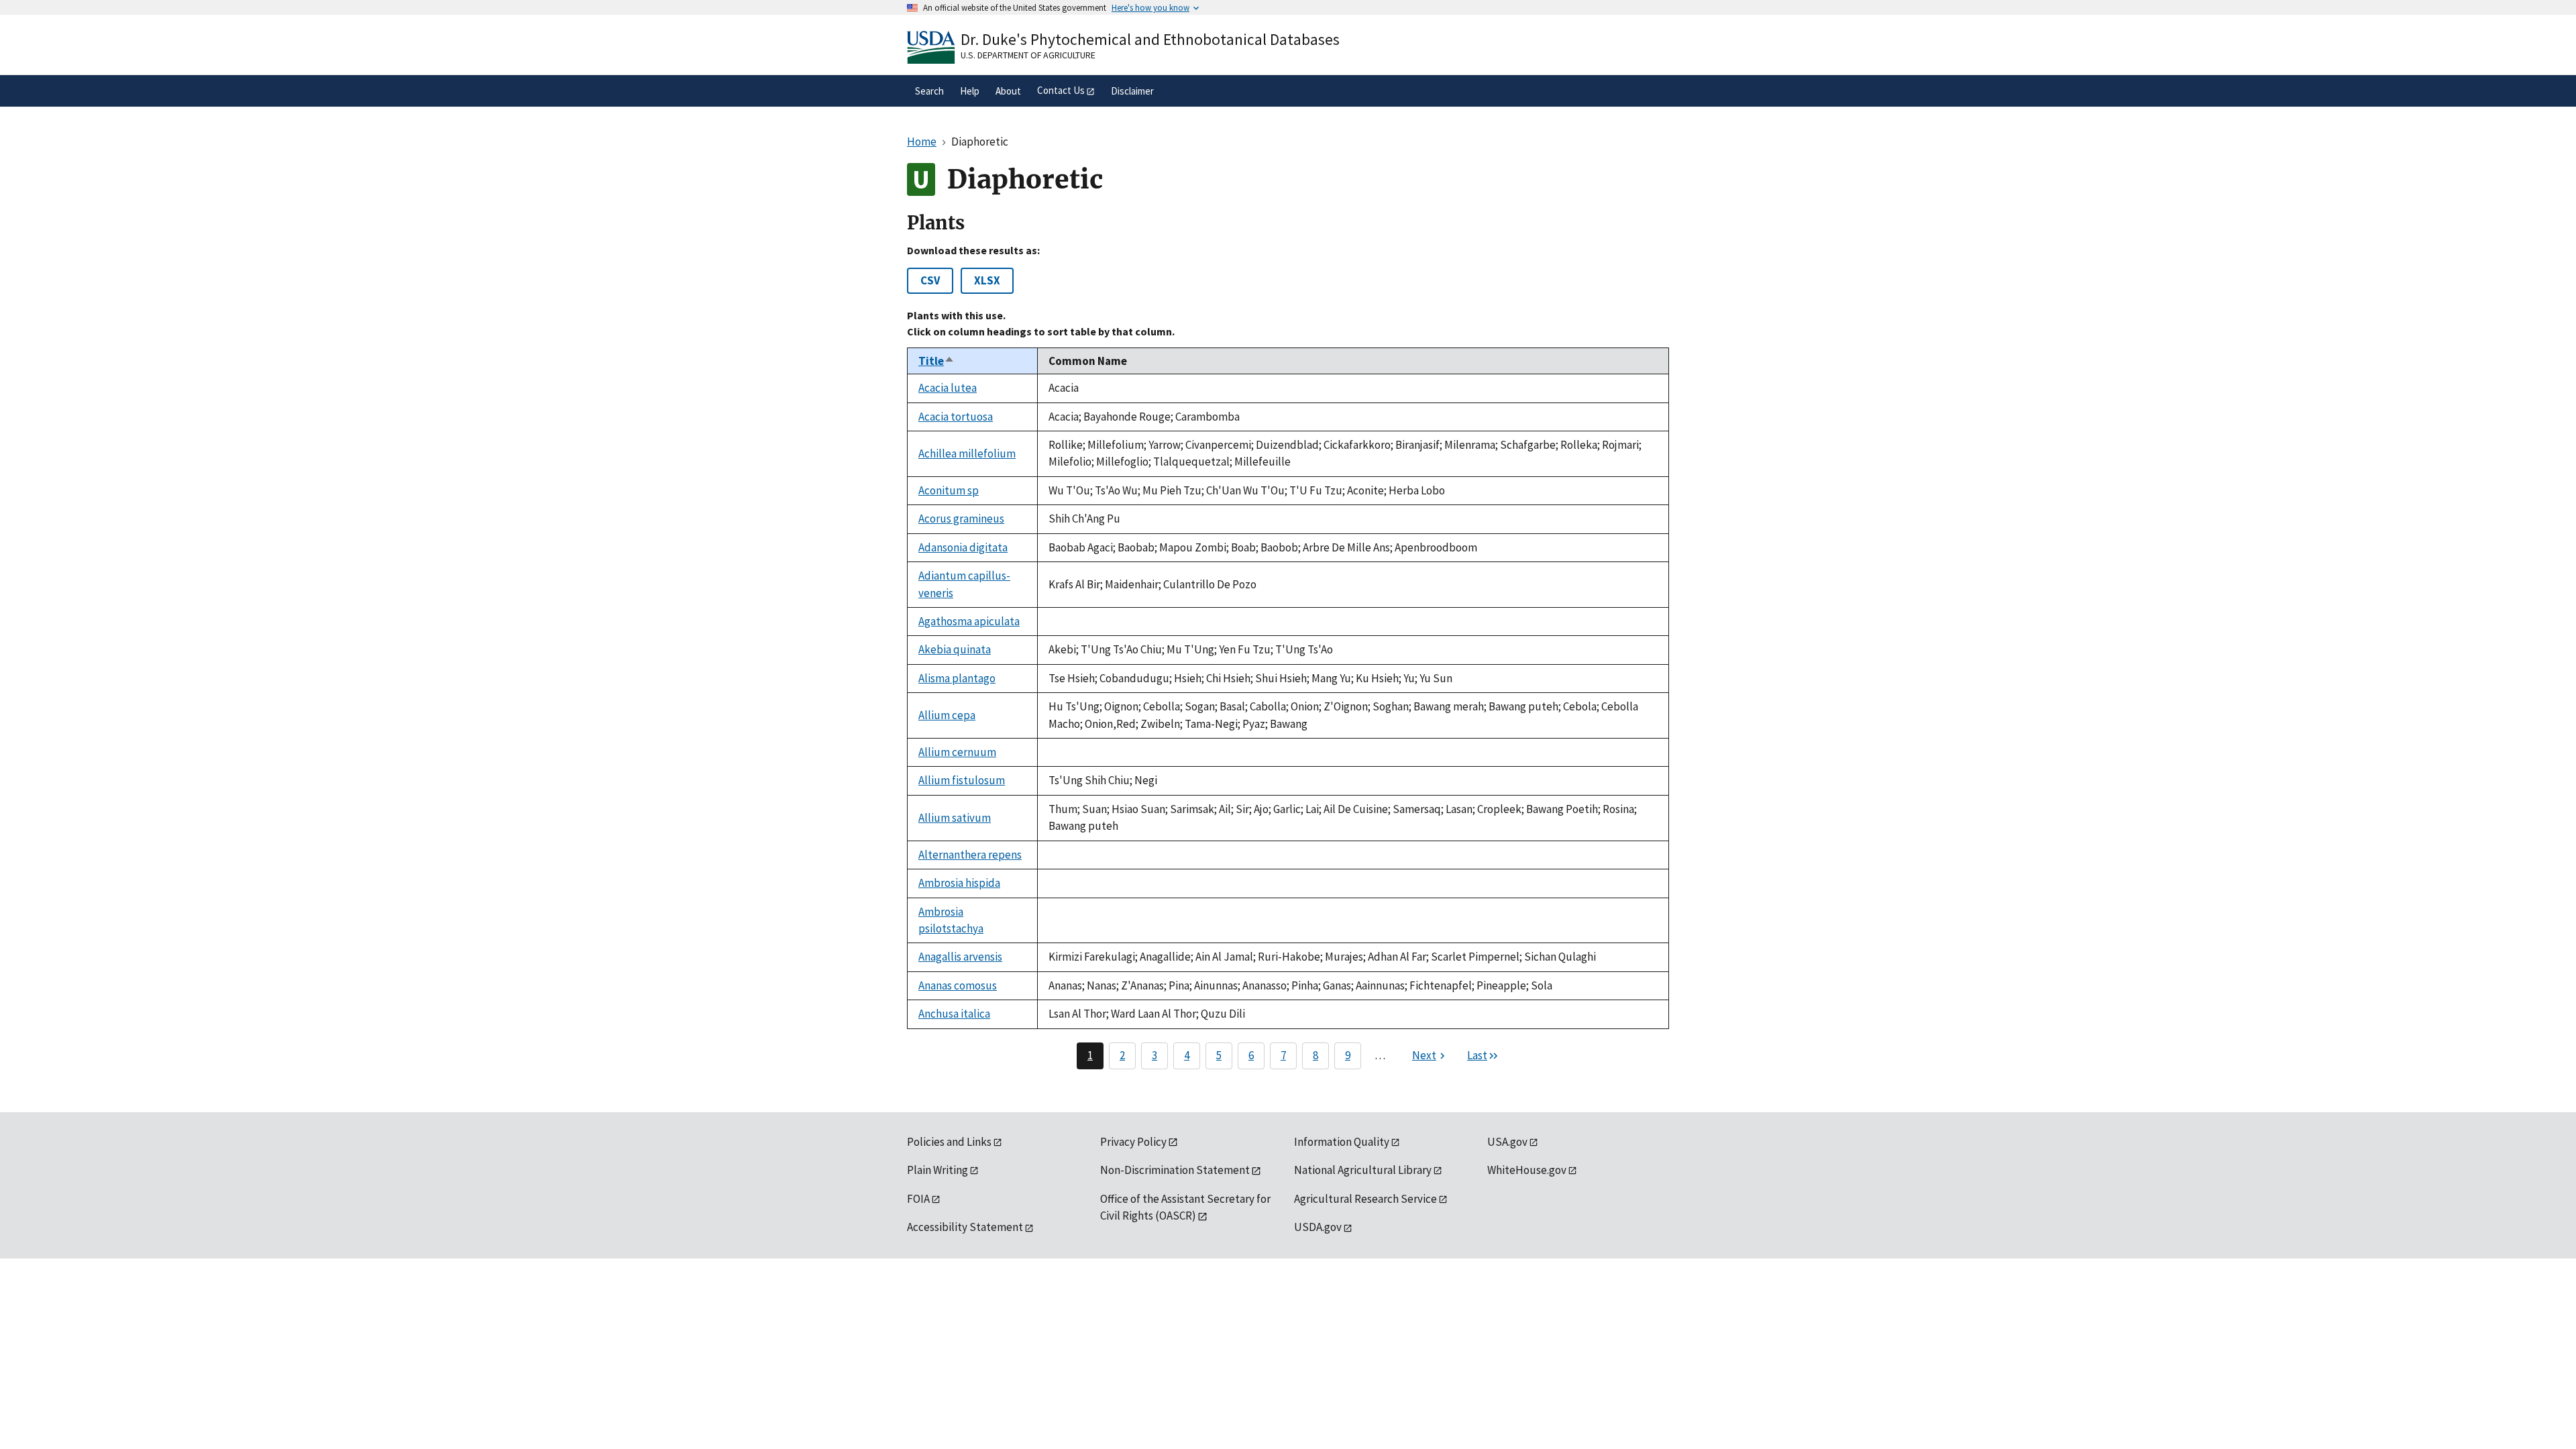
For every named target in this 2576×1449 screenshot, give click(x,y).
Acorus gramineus (961, 519)
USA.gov (1507, 1142)
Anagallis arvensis (960, 957)
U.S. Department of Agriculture (1028, 55)
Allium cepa (947, 715)
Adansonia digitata (963, 547)
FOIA (918, 1199)
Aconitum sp (949, 490)
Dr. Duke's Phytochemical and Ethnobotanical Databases (1150, 39)
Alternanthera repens (970, 855)
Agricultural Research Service (1365, 1199)
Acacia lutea (948, 388)
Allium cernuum (957, 752)
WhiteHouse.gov (1527, 1170)
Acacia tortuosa (956, 417)
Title (936, 361)
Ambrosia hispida (959, 883)
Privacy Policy (1133, 1142)
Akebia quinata (955, 649)
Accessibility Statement (965, 1227)
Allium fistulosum (962, 780)
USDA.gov (1318, 1227)
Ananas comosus (958, 985)
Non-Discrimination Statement (1175, 1170)
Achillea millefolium (967, 453)
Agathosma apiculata (969, 621)
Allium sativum (955, 818)
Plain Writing (937, 1170)
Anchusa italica (954, 1014)
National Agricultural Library (1363, 1170)
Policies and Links (949, 1142)
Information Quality (1342, 1142)
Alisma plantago (957, 678)
